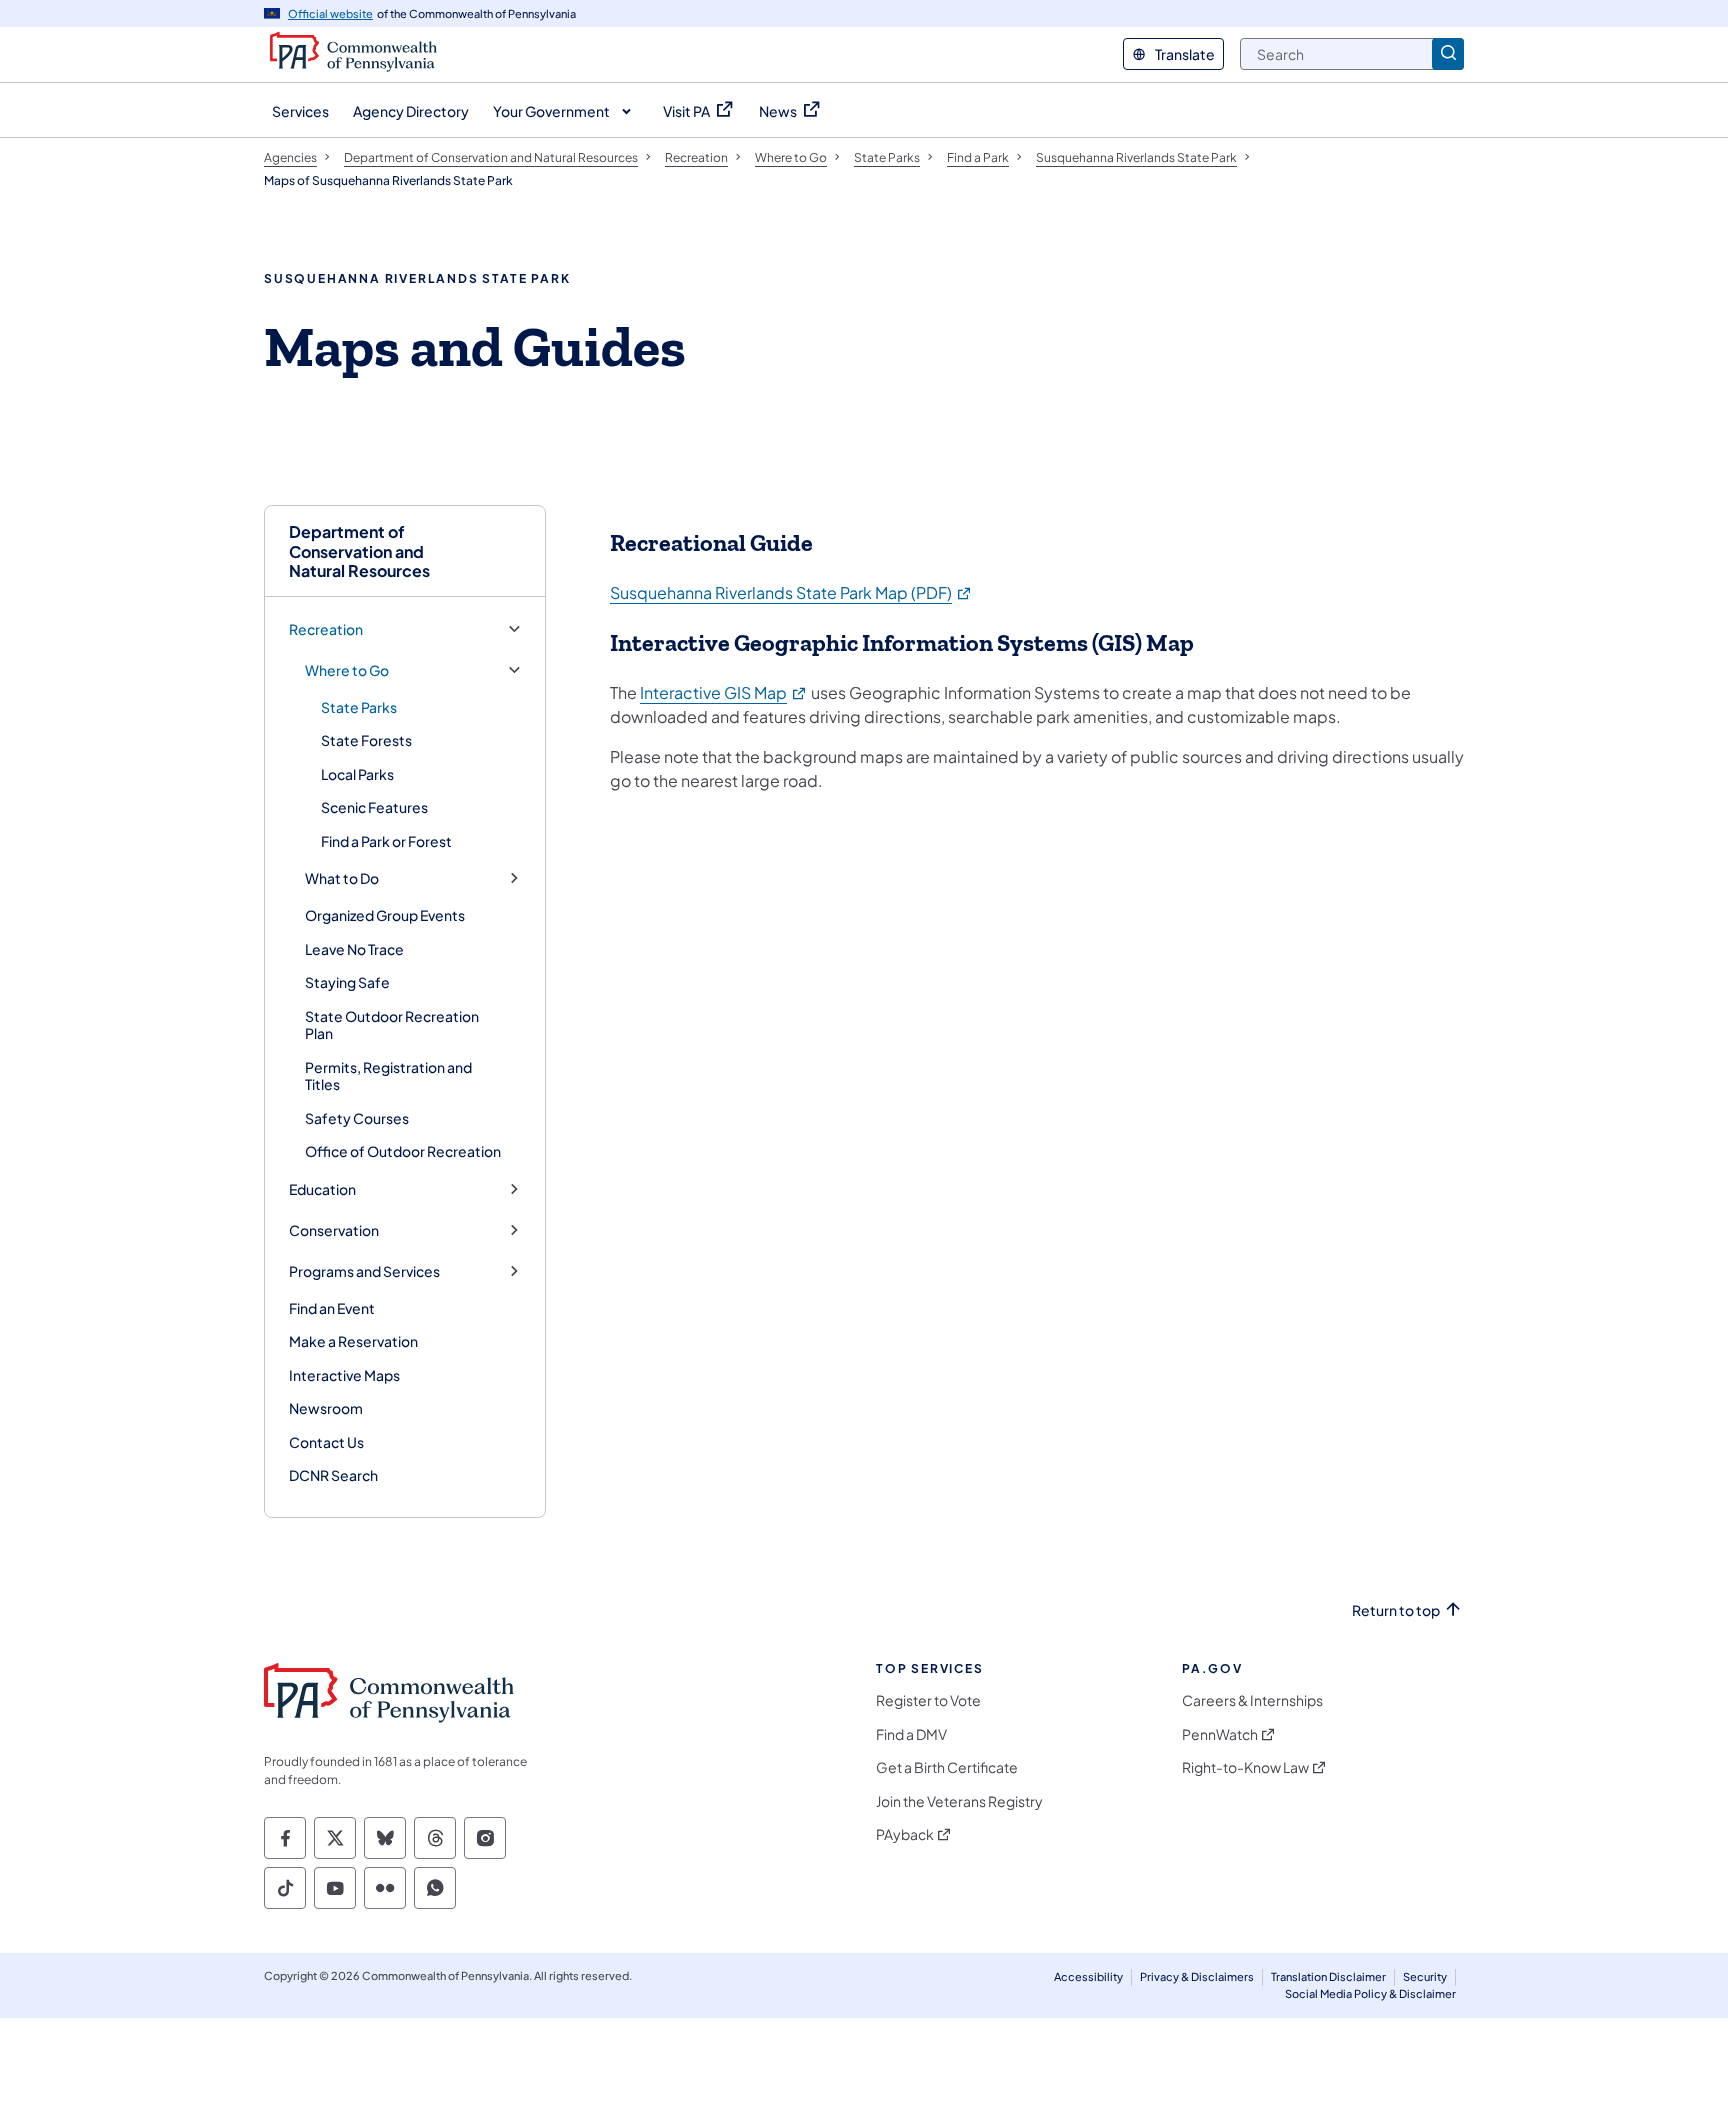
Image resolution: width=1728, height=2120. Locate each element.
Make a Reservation (353, 1341)
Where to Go (347, 670)
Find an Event (332, 1308)
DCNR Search (333, 1475)
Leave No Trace (354, 949)
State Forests (366, 740)
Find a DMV (911, 1734)
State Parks (359, 707)
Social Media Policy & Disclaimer (1370, 1993)
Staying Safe (347, 982)
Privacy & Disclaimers (1197, 1976)
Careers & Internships (1252, 1700)
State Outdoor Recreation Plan (392, 1025)
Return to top (1396, 1610)
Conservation (334, 1230)
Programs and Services (364, 1271)
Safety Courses (357, 1118)
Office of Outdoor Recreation (403, 1151)
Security (1425, 1976)
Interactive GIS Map (724, 692)
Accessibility (1088, 1976)
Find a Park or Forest (386, 841)
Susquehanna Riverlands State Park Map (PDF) (791, 592)
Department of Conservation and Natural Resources (359, 551)
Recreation (326, 629)
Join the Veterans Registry (959, 1801)
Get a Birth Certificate (947, 1767)
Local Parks (357, 774)
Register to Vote (928, 1700)
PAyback (905, 1834)
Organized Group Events (385, 915)
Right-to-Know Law (1245, 1767)
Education (322, 1189)
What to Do (342, 878)
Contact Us (326, 1442)
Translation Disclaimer (1328, 1976)
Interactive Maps (344, 1375)
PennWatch (1220, 1734)
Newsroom (326, 1408)
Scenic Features (374, 807)
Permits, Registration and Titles (388, 1076)
